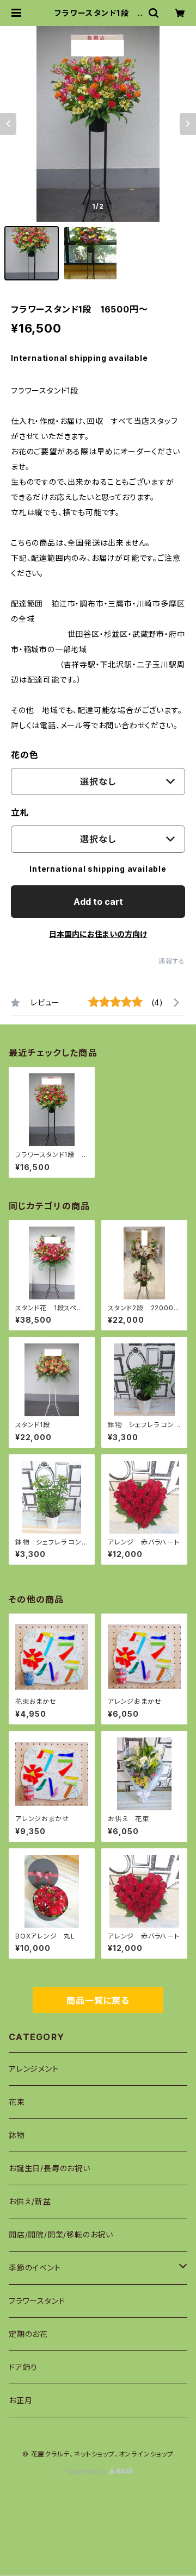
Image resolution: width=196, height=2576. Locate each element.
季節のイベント (35, 2268)
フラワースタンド (37, 2301)
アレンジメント (34, 2069)
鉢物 (17, 2135)
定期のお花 (28, 2334)
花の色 (24, 755)
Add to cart (98, 902)
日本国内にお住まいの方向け (98, 934)
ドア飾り (23, 2367)
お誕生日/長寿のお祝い (50, 2168)
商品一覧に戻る (98, 2000)
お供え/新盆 (30, 2201)
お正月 (20, 2400)
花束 (17, 2102)
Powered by (86, 2471)
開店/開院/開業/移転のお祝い (61, 2234)
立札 (20, 812)
